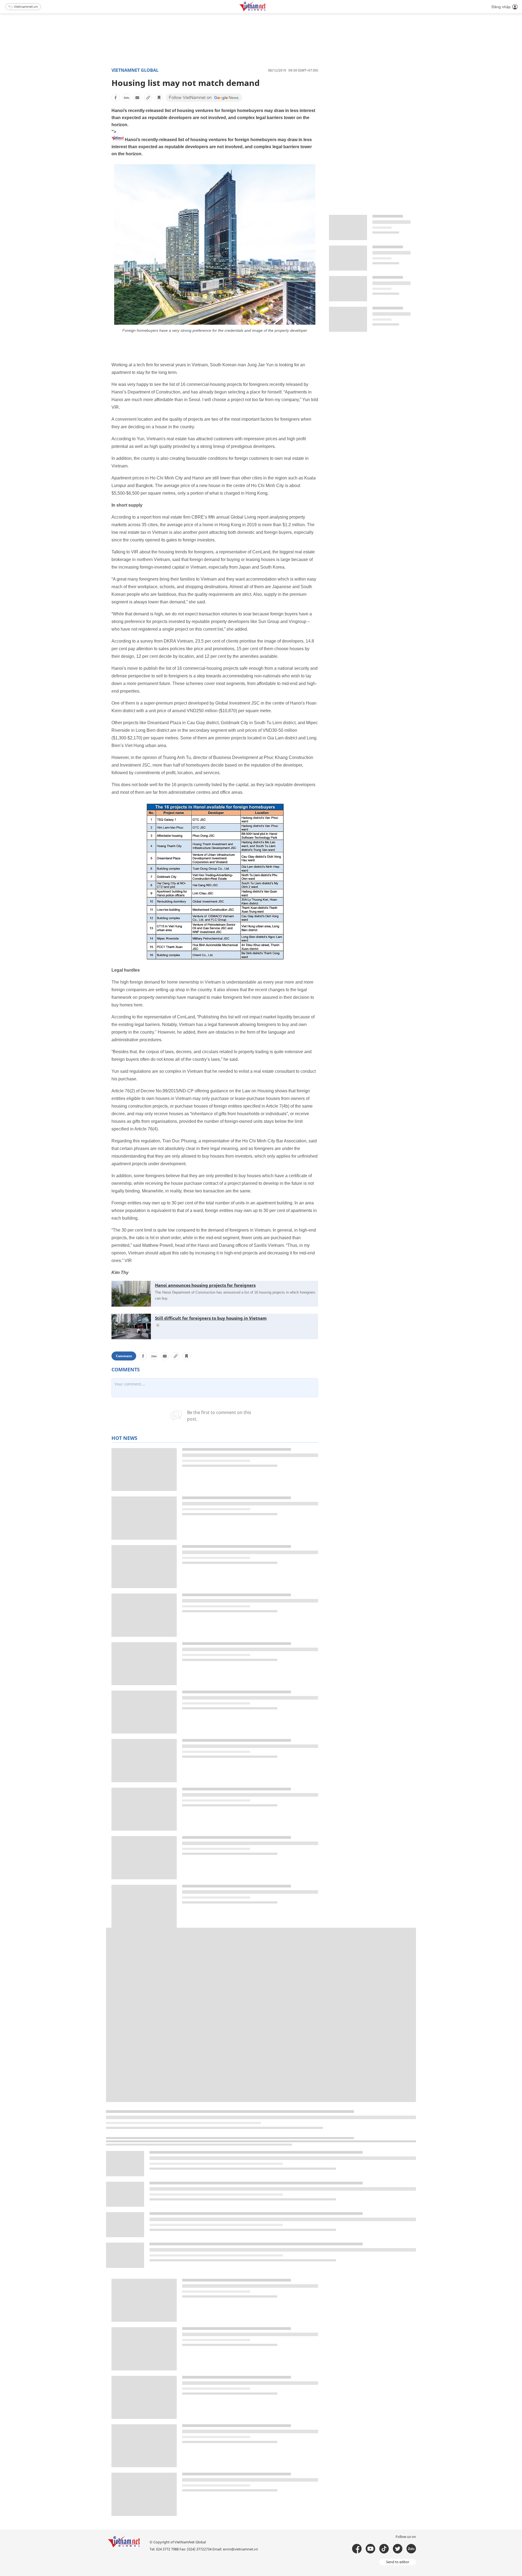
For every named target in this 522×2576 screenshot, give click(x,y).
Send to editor (398, 2562)
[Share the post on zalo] (126, 98)
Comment (124, 1356)
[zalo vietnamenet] (411, 2549)
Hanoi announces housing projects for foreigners (205, 1285)
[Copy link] (148, 98)
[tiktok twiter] (398, 2549)
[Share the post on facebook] (116, 98)
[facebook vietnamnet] (357, 2549)
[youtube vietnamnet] (370, 2549)
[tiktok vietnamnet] (384, 2549)
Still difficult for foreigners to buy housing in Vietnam (211, 1318)
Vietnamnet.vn (26, 7)
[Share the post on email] (137, 98)
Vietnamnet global (135, 70)
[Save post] (159, 98)
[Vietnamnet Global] (266, 10)
